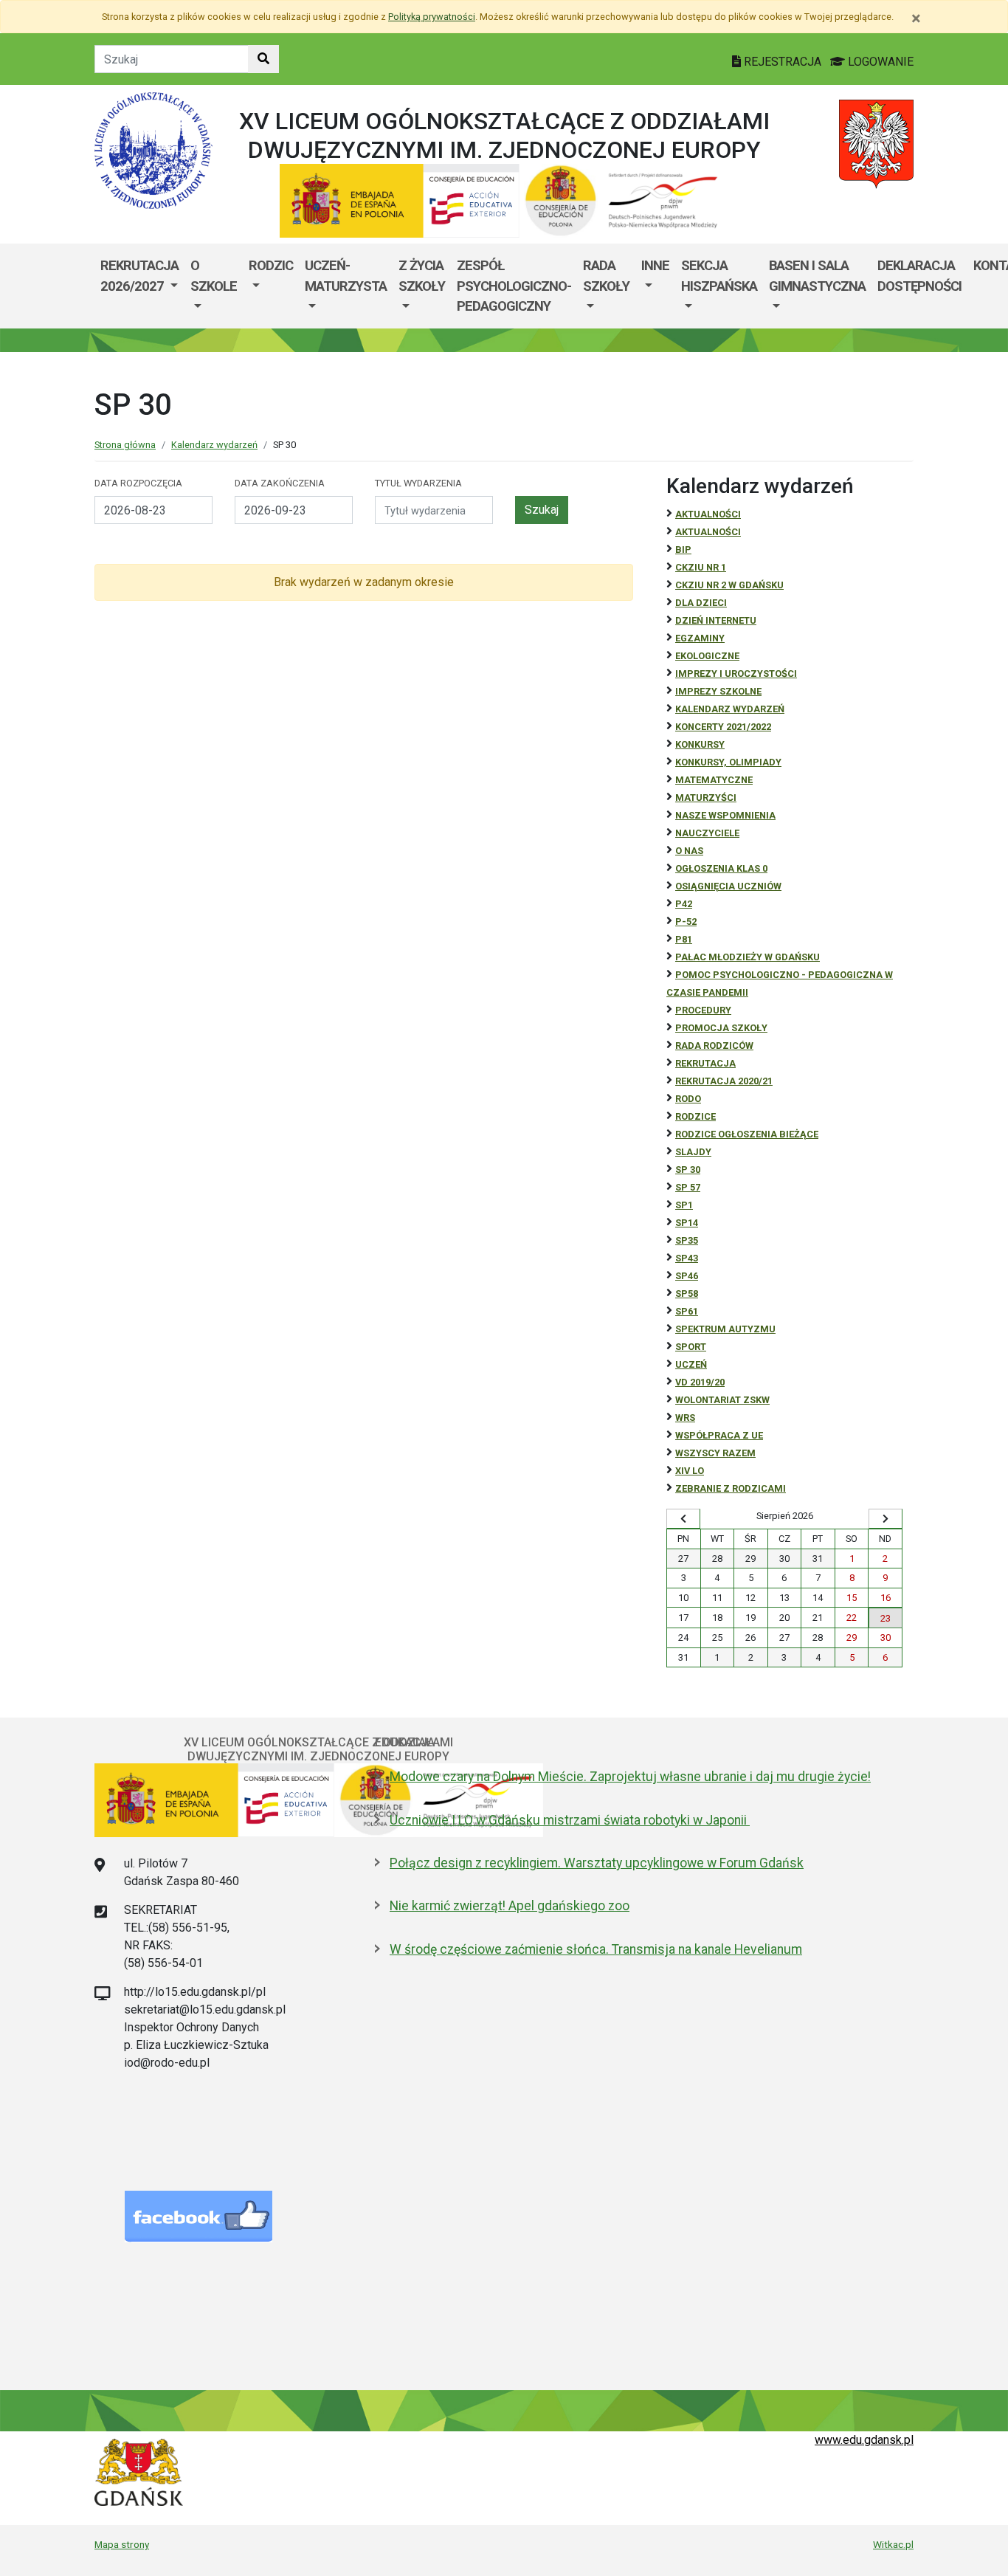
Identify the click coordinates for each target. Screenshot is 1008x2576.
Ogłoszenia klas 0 (721, 868)
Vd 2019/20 (700, 1382)
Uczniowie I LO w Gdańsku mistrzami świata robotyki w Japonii (570, 1820)
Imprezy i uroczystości (736, 674)
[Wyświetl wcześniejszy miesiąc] (683, 1519)
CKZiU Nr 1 (701, 567)
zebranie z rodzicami (731, 1488)
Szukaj (542, 510)
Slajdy (693, 1152)
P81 (684, 939)
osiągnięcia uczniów (728, 886)
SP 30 (688, 1170)
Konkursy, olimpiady (728, 762)
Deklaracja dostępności (919, 276)
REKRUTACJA (705, 1063)
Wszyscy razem (715, 1453)
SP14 (687, 1223)
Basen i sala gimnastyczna (817, 276)
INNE (655, 265)
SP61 (687, 1311)
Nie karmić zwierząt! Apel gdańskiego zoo (510, 1906)
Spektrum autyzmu (725, 1329)
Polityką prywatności (432, 17)
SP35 (687, 1240)
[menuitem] (139, 286)
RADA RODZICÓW (714, 1046)
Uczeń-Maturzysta (346, 276)
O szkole (214, 276)
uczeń (691, 1364)
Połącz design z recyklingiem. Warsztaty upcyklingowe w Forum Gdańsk (597, 1863)
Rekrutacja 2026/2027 (139, 276)
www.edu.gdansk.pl (864, 2440)
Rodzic (271, 265)
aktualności (708, 532)
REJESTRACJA (783, 62)
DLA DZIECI (701, 603)
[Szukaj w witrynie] (263, 59)
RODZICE (695, 1116)
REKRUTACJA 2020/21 (724, 1081)
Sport (691, 1347)
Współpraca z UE (719, 1435)
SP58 (687, 1294)
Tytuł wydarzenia (418, 483)
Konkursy (700, 744)
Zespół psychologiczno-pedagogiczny (514, 286)
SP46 (687, 1276)
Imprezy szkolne (718, 691)
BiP (683, 550)
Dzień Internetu (716, 620)
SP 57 (688, 1187)
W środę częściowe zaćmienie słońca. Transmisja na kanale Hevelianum (596, 1949)
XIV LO (690, 1471)
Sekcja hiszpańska (719, 276)
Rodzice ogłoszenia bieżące (747, 1134)
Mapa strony (122, 2544)
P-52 (686, 922)
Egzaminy (700, 638)
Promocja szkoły (721, 1028)
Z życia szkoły (422, 276)
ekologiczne (707, 656)
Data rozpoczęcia (138, 483)
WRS (685, 1418)
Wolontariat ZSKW (722, 1400)
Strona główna (125, 445)
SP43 (687, 1258)
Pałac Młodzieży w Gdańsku (748, 957)
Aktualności (708, 514)
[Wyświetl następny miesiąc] (886, 1519)
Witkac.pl (893, 2544)
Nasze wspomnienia (725, 815)
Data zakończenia (280, 483)
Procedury (703, 1010)
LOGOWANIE (879, 62)
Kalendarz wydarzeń (214, 445)
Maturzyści (706, 798)
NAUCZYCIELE (707, 833)
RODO (688, 1099)
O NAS (689, 851)
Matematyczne (714, 780)
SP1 (684, 1205)
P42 (684, 904)
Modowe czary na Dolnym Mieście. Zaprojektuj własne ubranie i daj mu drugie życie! (630, 1777)
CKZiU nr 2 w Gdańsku (729, 585)
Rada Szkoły (606, 276)
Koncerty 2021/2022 (723, 727)
